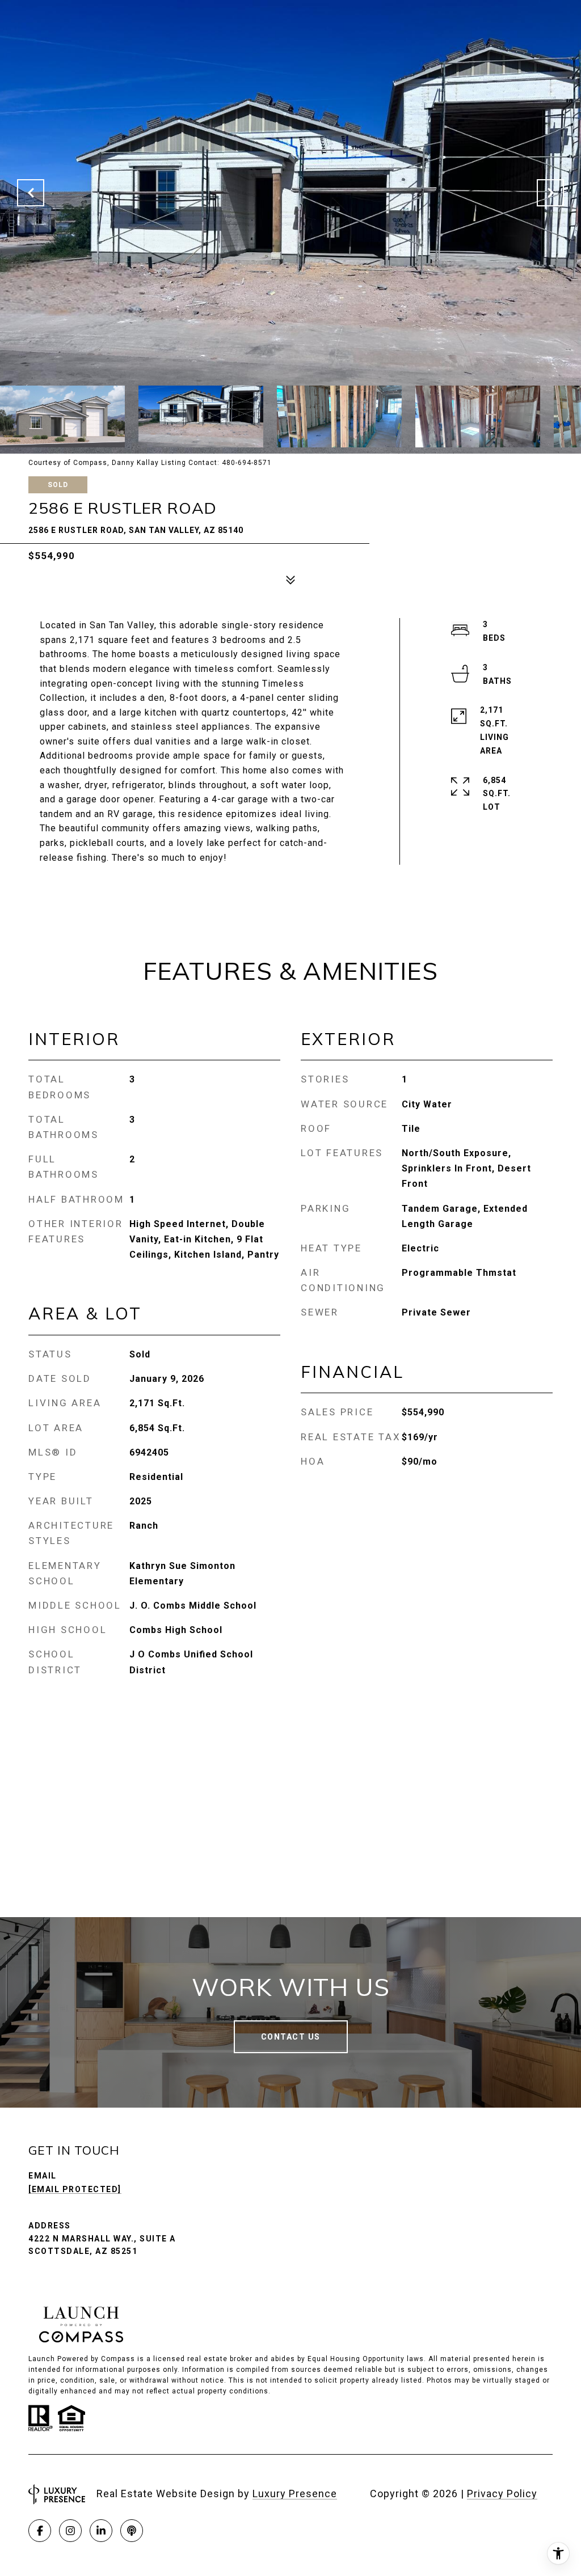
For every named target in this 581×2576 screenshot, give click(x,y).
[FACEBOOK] (40, 2531)
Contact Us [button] (291, 2037)
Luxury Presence (295, 2493)
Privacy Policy (502, 2493)
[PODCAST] (132, 2531)
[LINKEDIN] (101, 2531)
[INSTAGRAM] (70, 2531)
